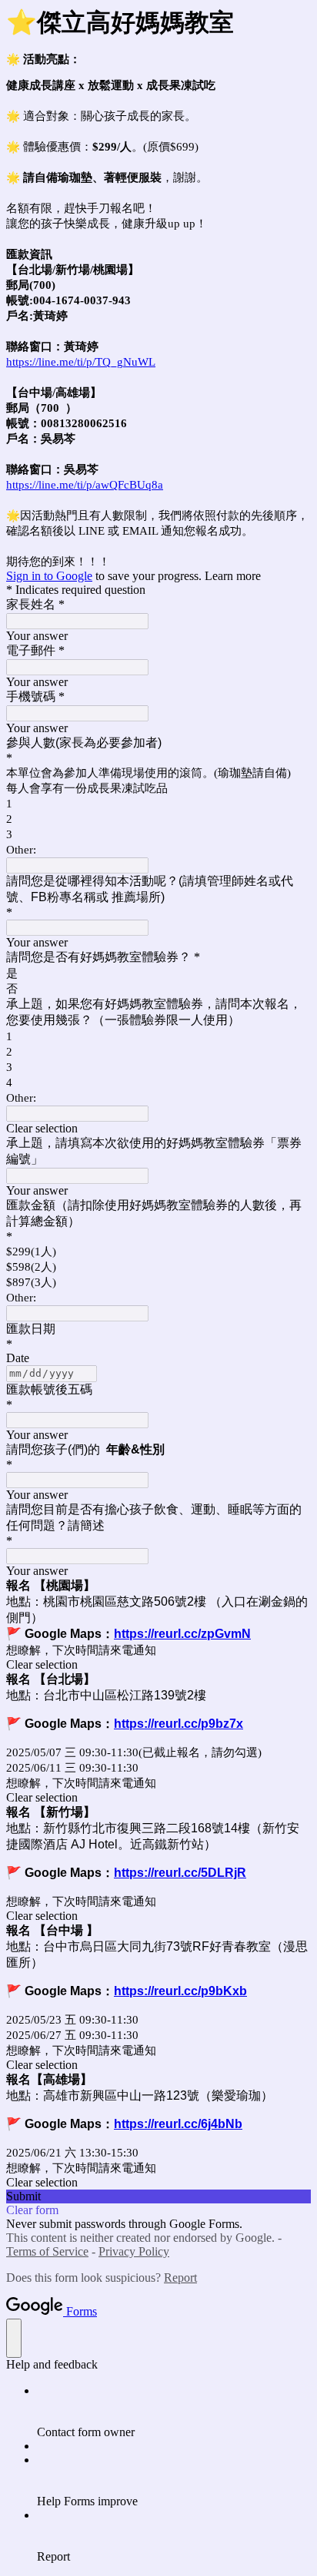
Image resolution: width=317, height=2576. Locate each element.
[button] (158, 1129)
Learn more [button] (233, 576)
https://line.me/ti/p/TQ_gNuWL (81, 362)
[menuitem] (174, 2412)
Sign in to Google (49, 576)
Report (180, 2278)
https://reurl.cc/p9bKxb (180, 1991)
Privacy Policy (134, 2251)
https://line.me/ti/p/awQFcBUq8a (85, 485)
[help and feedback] (14, 2338)
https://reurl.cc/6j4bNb (178, 2124)
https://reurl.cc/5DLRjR (180, 1873)
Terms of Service (47, 2251)
